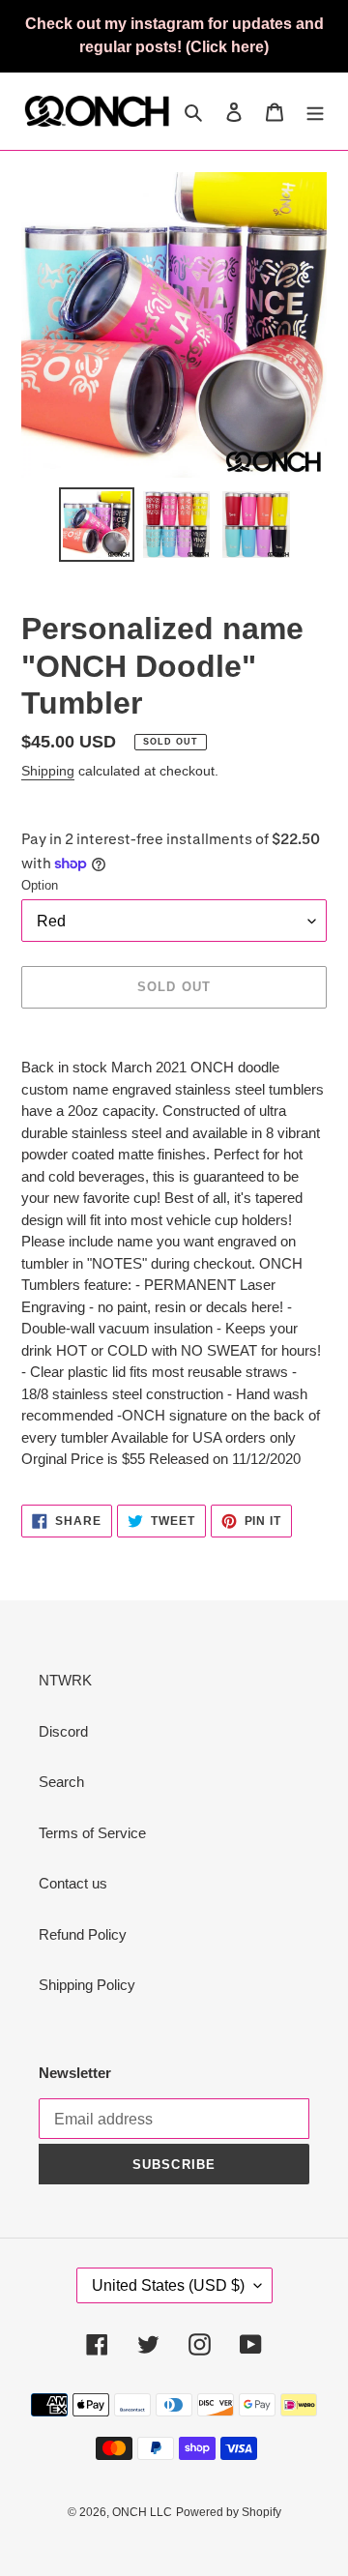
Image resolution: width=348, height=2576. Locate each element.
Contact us (73, 1883)
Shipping (48, 771)
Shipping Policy (87, 1985)
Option (40, 885)
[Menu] (315, 112)
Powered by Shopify (229, 2512)
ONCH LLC (142, 2512)
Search (61, 1782)
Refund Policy (83, 1934)
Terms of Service (92, 1833)
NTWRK (65, 1680)
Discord (63, 1731)
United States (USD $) (168, 2285)
